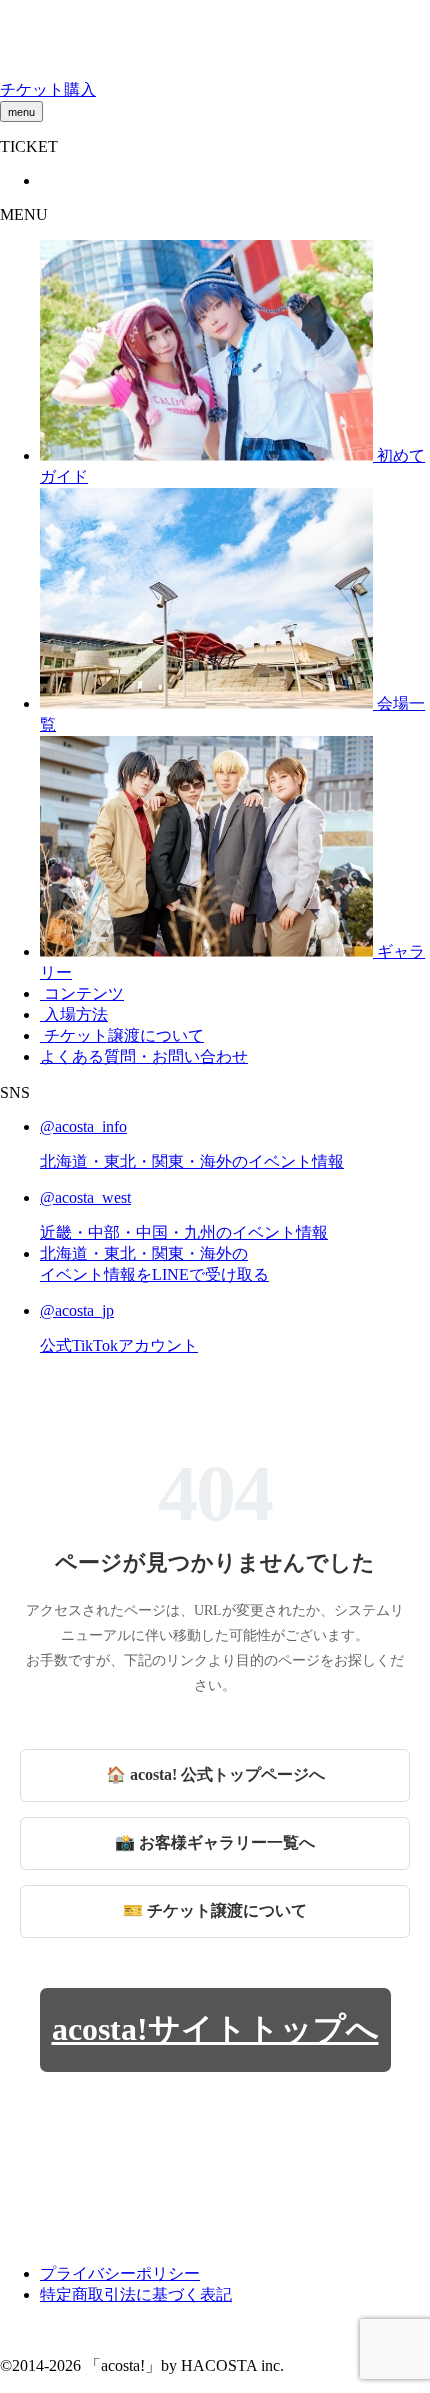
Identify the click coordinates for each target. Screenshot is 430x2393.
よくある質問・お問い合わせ (144, 1056)
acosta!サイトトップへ (215, 2029)
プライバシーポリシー (120, 2273)
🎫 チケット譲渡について (215, 1910)
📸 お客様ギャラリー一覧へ (215, 1842)
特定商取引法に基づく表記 (136, 2294)
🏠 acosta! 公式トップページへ (215, 1774)
